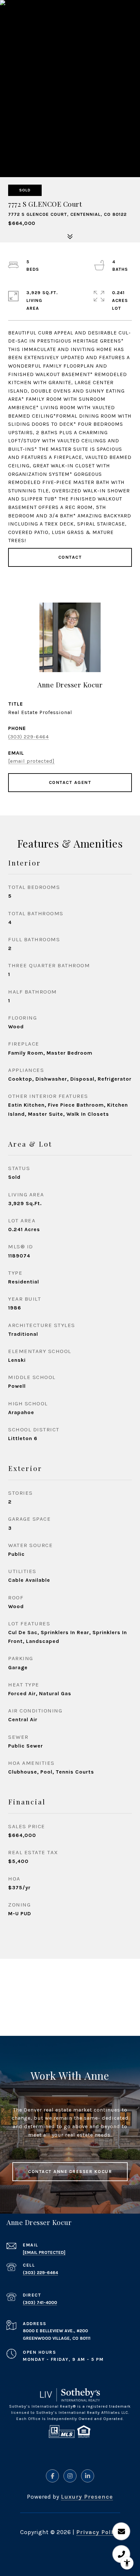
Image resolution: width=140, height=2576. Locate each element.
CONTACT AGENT (70, 782)
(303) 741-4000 (40, 2303)
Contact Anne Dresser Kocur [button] (70, 2172)
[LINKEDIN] (88, 2476)
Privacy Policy (98, 2532)
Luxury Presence (87, 2497)
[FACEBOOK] (52, 2476)
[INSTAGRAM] (70, 2476)
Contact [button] (70, 557)
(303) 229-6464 (28, 737)
